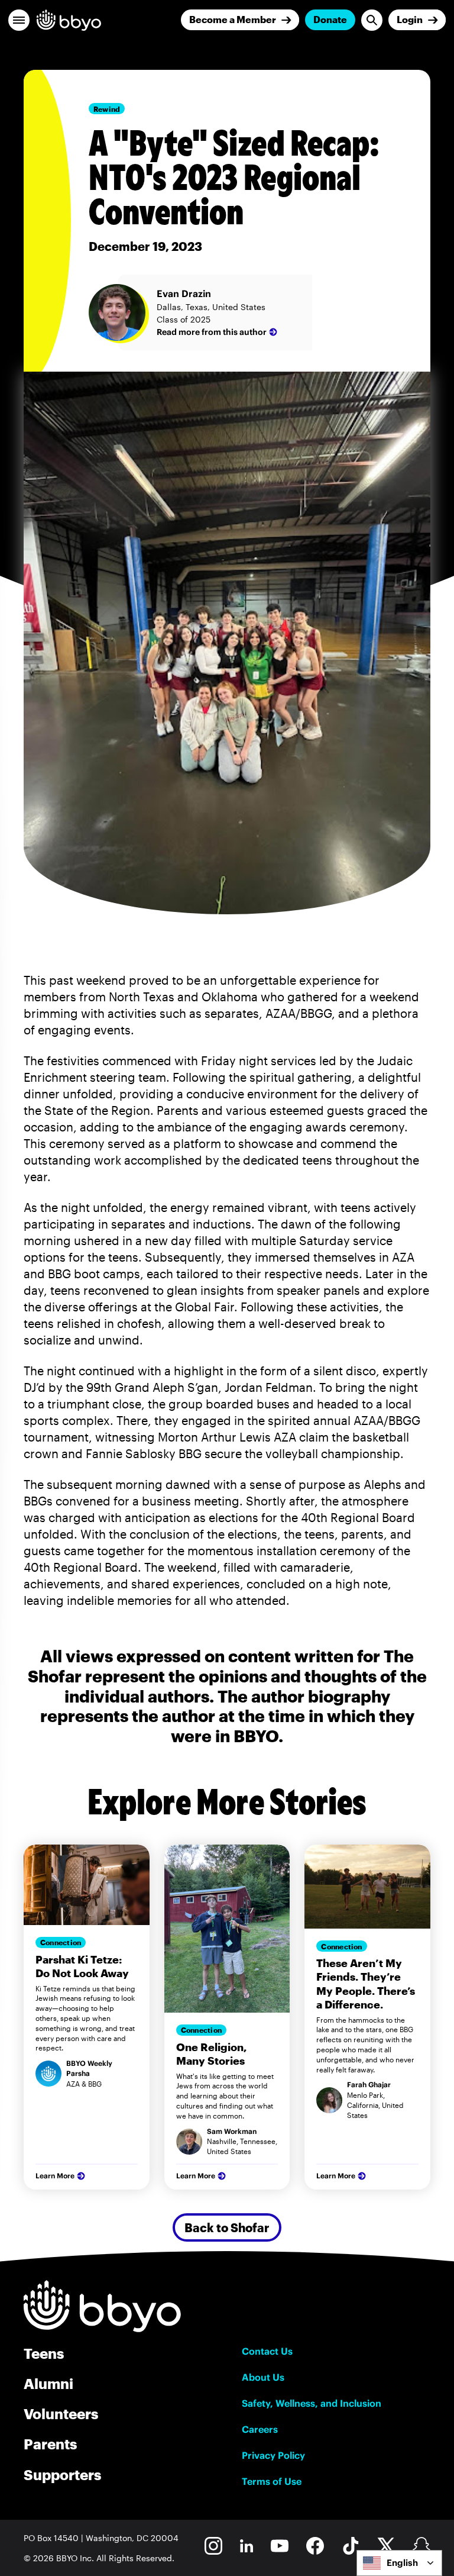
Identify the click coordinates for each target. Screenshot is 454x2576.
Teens (44, 2353)
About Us (263, 2377)
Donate (330, 19)
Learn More (55, 2176)
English (402, 2563)
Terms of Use (272, 2481)
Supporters (62, 2475)
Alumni (48, 2383)
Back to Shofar (227, 2227)
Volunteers (61, 2414)
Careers (260, 2429)
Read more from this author (212, 332)
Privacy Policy (273, 2455)
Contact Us (267, 2351)
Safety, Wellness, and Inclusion (312, 2403)
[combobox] (399, 2563)
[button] (19, 20)
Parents (50, 2444)
